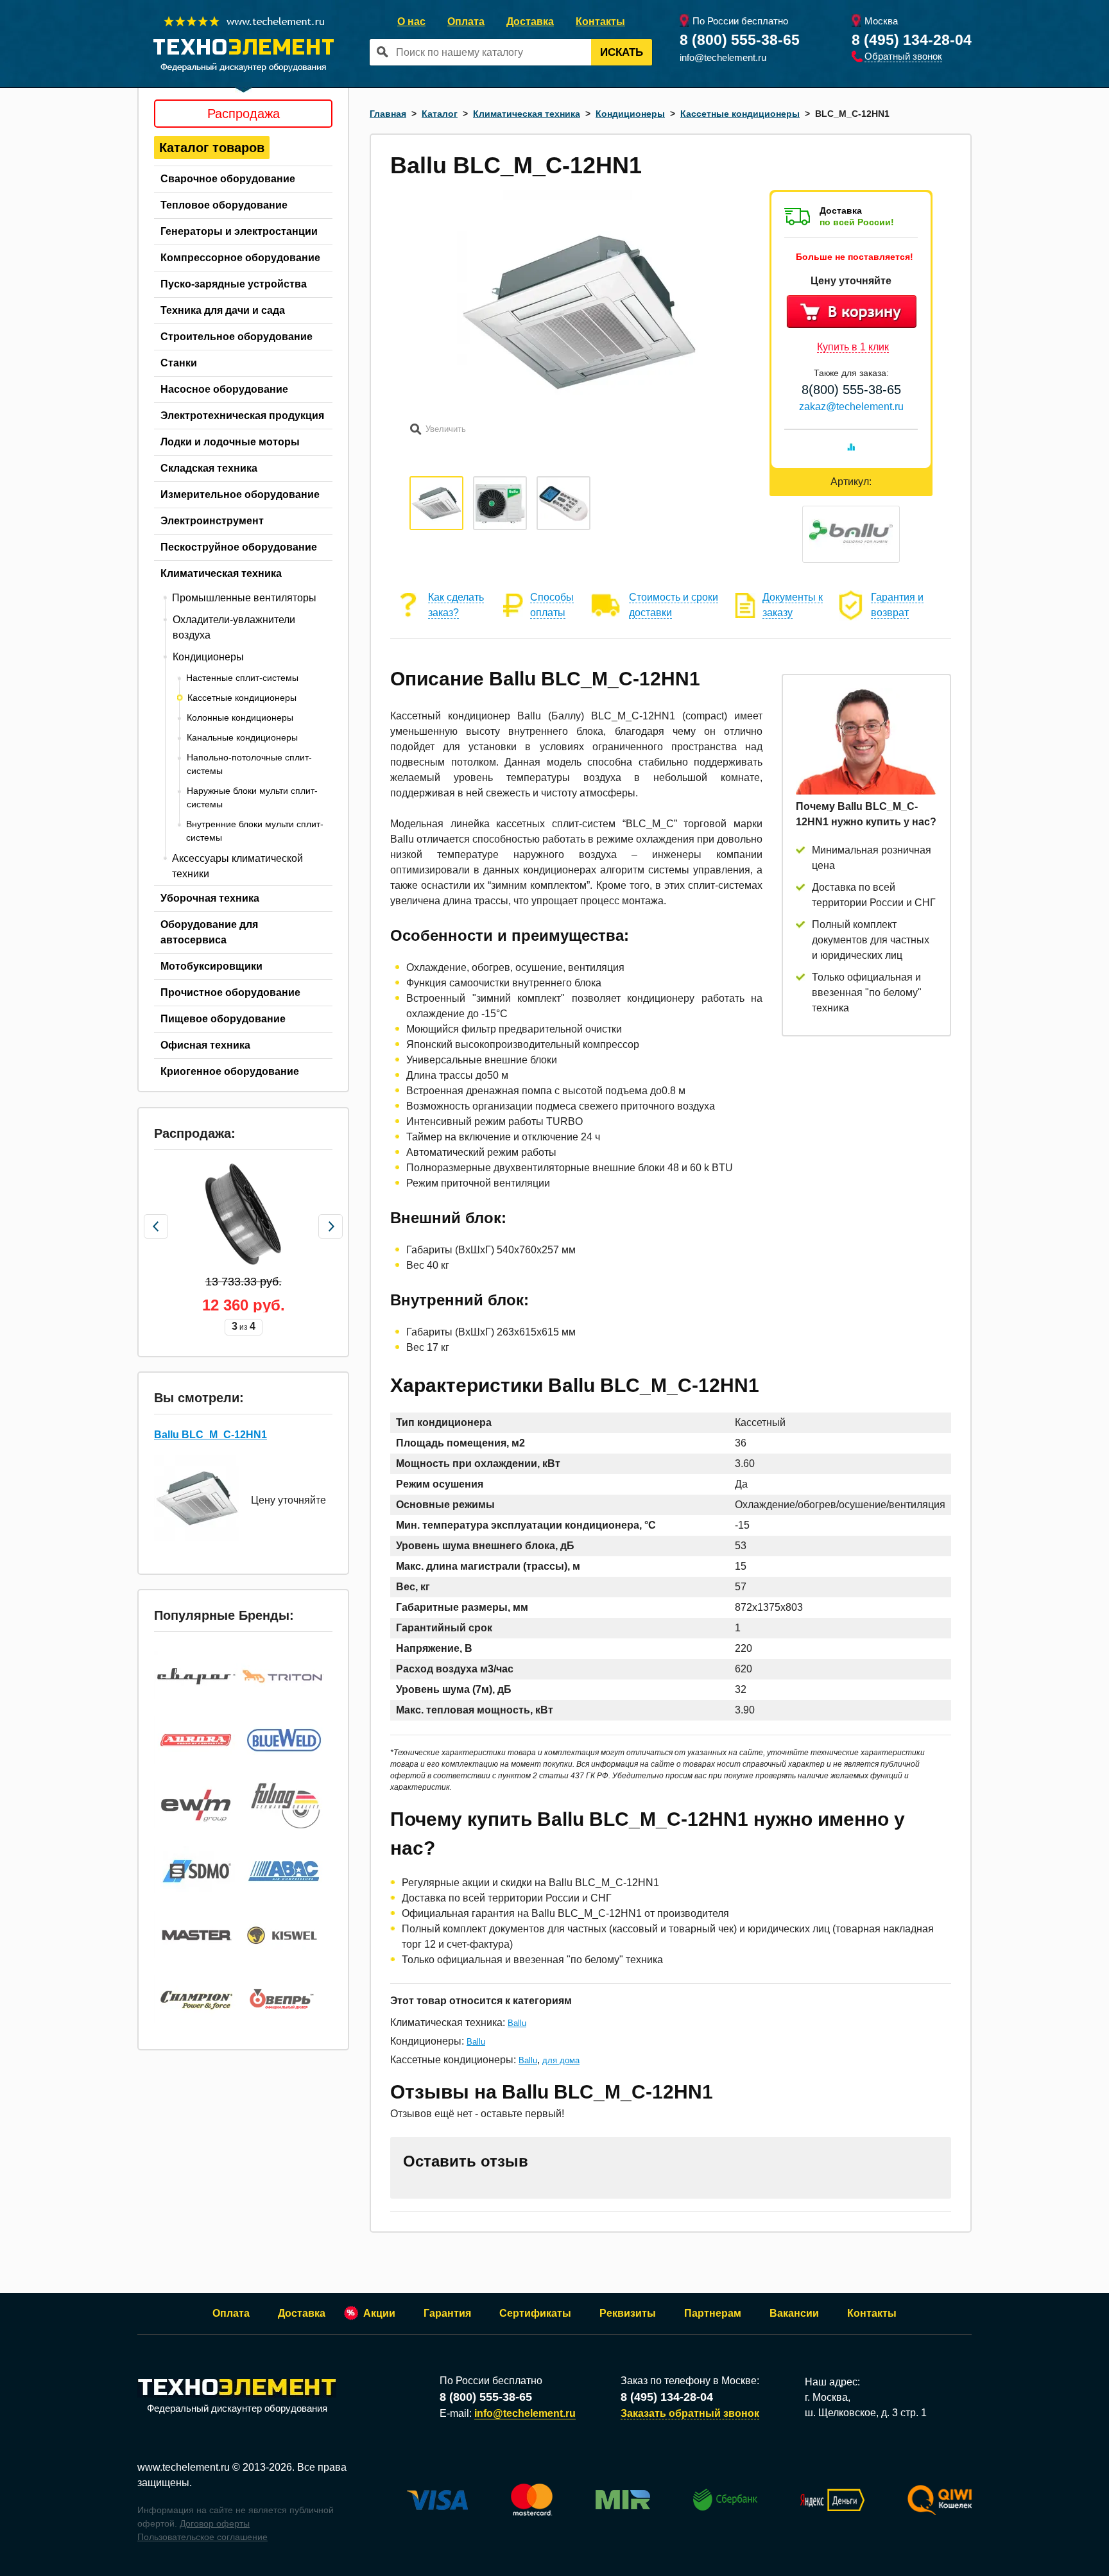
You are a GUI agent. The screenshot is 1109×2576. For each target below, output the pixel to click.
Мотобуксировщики (211, 966)
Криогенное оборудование (230, 1071)
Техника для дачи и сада (223, 310)
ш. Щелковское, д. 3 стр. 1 (866, 2413)
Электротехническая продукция (242, 416)
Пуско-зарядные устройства (234, 284)
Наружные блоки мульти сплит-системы (252, 797)
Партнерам (713, 2313)
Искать (622, 52)
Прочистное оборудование (230, 992)
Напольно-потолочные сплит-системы (249, 764)
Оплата (466, 21)
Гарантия (447, 2313)
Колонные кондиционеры (240, 717)
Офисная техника (205, 1045)
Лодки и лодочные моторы (230, 442)
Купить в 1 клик (853, 347)
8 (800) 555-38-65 (740, 40)
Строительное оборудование (236, 337)
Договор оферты (215, 2523)
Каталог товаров (212, 148)
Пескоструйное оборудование (239, 547)
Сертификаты (535, 2313)
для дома (561, 2060)
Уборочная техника (210, 898)
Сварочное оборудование (228, 179)
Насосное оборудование (224, 389)
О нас (411, 21)
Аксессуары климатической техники (237, 866)
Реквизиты (628, 2313)
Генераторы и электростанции (239, 231)
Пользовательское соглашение (202, 2537)
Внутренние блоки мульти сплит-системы (255, 831)
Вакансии (794, 2313)
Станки (179, 363)
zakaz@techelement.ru (851, 407)
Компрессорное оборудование (240, 258)
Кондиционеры (208, 657)
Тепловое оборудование (224, 205)
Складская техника (209, 468)
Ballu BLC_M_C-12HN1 (211, 1435)
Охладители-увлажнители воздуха (234, 627)
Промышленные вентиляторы (244, 598)
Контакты (600, 21)
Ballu (517, 2023)
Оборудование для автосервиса (209, 932)
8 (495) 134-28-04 (912, 40)
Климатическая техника (221, 573)
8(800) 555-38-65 (851, 390)
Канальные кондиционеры (242, 737)
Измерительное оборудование (240, 494)
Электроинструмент (212, 521)
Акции (379, 2313)
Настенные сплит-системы (242, 678)
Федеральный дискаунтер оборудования (237, 2408)
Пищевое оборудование (223, 1019)
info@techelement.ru (723, 57)
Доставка (530, 21)
